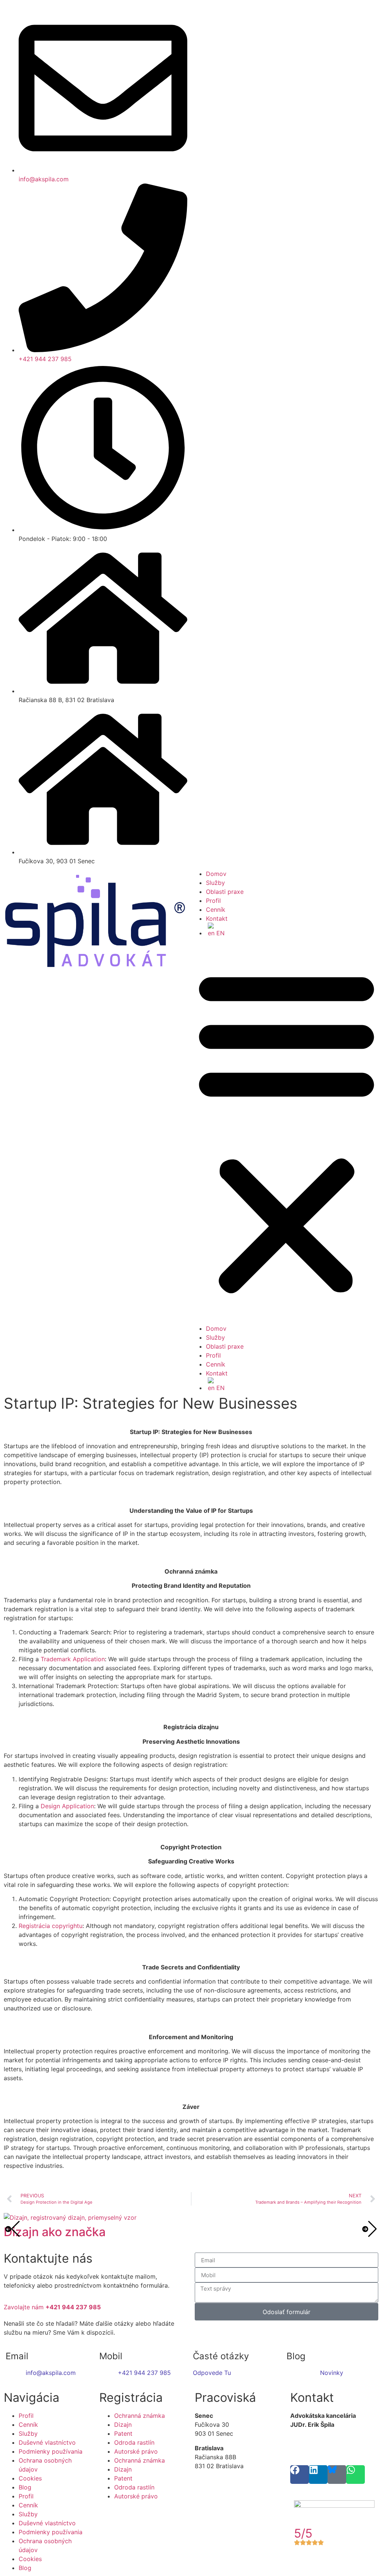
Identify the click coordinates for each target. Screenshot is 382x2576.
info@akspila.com (51, 2373)
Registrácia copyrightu (51, 1926)
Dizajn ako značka (55, 2232)
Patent (123, 2433)
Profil (213, 901)
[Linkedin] (318, 2475)
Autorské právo (136, 2451)
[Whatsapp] (356, 2475)
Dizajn (123, 2425)
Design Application (67, 1806)
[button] (286, 1131)
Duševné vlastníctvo (47, 2442)
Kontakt (217, 918)
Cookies (30, 2478)
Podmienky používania (51, 2451)
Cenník (216, 910)
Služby (215, 883)
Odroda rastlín (134, 2442)
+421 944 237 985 (144, 2373)
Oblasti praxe (225, 892)
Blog (25, 2487)
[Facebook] (300, 2475)
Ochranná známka (140, 2416)
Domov (216, 874)
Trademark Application (73, 1659)
